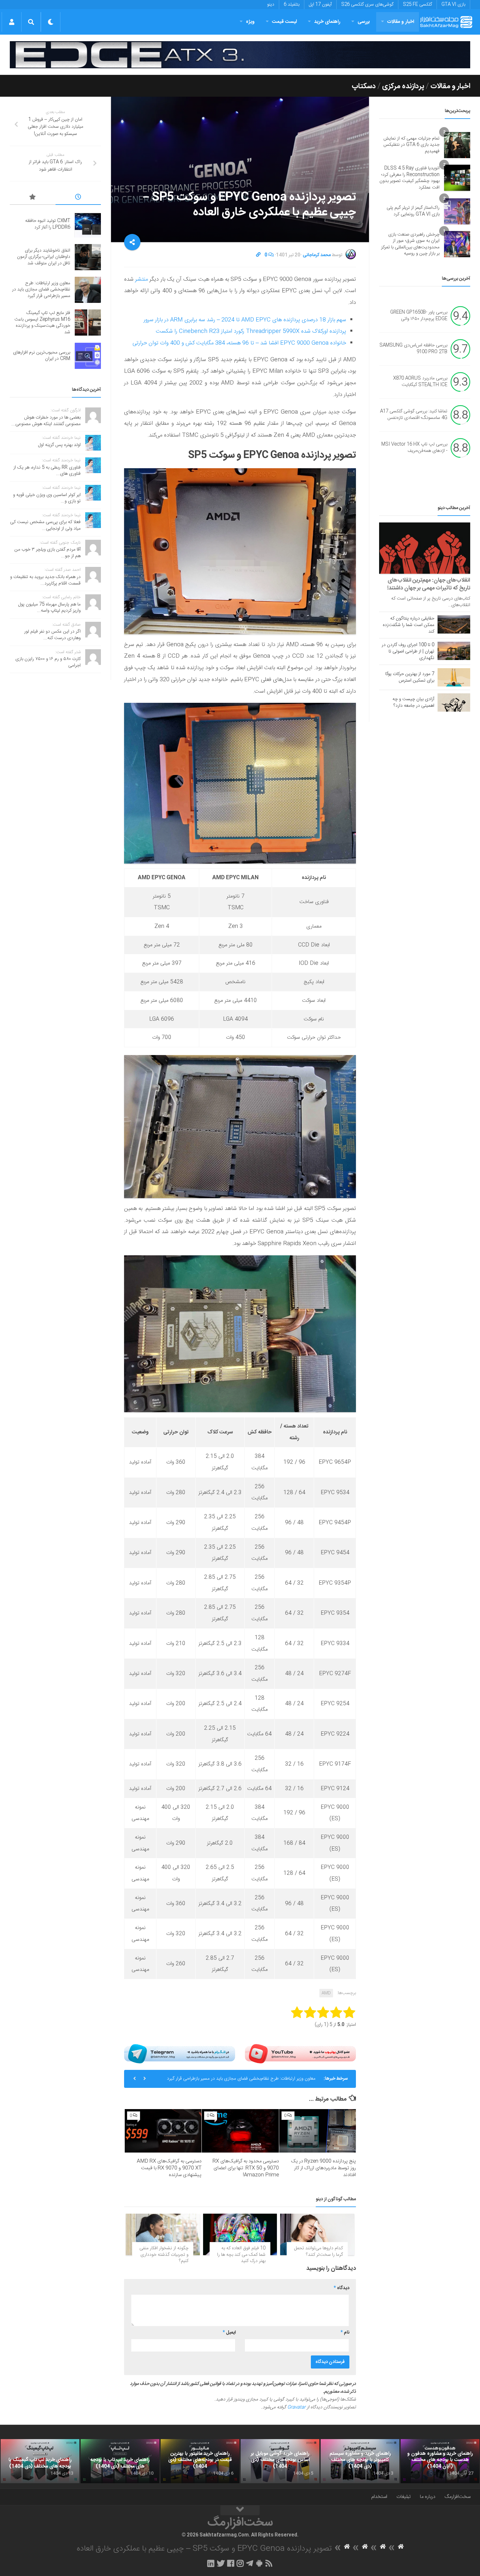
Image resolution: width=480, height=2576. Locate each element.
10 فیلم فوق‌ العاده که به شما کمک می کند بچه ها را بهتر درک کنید (241, 2255)
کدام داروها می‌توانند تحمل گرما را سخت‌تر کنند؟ (319, 2252)
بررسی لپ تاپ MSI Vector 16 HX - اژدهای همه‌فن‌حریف (414, 448)
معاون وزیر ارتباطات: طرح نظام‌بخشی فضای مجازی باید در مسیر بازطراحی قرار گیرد (41, 290)
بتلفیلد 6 (292, 5)
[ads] (240, 55)
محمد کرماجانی (317, 255)
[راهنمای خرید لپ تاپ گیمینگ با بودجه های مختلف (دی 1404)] (40, 2461)
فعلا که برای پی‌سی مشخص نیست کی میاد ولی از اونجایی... (45, 525)
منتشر (142, 279)
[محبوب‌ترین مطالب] (33, 198)
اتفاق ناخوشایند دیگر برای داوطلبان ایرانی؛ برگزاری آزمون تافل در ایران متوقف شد (44, 257)
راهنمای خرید (327, 22)
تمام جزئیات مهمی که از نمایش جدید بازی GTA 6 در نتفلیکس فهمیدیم (411, 145)
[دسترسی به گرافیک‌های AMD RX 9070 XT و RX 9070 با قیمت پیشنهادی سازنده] (163, 2131)
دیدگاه (342, 2288)
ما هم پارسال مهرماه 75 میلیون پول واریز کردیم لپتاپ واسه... (49, 608)
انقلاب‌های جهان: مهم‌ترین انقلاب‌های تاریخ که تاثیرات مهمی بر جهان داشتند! (429, 584)
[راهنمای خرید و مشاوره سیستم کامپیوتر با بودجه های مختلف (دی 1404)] (360, 2461)
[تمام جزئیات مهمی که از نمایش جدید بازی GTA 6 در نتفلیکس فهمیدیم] (457, 145)
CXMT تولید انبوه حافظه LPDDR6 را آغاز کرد (48, 224)
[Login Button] (12, 22)
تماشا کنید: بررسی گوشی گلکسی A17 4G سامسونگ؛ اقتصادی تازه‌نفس (414, 415)
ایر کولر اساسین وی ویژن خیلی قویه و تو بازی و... (47, 498)
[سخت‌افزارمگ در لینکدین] (211, 2563)
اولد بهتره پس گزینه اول (59, 445)
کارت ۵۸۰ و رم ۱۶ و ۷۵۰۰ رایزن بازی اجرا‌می (48, 662)
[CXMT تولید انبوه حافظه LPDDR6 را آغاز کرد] (88, 224)
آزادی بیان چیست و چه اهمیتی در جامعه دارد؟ (413, 702)
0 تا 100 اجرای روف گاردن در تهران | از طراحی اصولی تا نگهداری (408, 652)
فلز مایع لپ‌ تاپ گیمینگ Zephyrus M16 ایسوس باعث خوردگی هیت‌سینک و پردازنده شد (237, 2081)
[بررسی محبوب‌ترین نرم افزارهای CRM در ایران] (88, 356)
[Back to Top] (240, 2510)
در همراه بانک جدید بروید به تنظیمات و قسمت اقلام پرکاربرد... (45, 580)
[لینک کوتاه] (258, 255)
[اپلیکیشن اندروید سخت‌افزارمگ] (259, 2563)
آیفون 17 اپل (320, 5)
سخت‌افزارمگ (457, 2497)
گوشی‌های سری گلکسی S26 (367, 5)
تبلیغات (404, 2497)
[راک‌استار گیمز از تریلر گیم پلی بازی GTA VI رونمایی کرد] (457, 211)
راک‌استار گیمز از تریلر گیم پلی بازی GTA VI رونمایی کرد (413, 211)
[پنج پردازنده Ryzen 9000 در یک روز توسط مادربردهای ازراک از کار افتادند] (318, 2131)
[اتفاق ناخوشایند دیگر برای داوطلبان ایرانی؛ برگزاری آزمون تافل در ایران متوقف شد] (88, 257)
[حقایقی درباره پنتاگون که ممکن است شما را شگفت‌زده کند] (454, 624)
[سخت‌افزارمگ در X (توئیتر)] (221, 2563)
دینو (271, 5)
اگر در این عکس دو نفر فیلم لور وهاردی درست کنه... (52, 635)
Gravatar (296, 2407)
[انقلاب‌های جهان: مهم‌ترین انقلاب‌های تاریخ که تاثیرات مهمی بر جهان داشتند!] (425, 548)
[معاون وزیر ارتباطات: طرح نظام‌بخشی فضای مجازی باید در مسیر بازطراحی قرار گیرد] (88, 290)
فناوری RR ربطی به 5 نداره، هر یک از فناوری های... (47, 471)
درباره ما (428, 2497)
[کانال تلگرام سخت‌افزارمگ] (250, 2563)
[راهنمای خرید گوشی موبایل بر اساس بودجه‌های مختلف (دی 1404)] (280, 2461)
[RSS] (269, 2563)
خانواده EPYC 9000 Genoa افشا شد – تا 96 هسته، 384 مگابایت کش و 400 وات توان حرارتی (239, 343)
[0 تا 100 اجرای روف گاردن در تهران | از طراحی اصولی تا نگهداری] (454, 651)
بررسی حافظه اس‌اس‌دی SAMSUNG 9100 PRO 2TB (413, 349)
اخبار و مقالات (401, 22)
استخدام (379, 2497)
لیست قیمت (284, 22)
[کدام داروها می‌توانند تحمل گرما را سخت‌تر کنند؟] (317, 2234)
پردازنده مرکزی (403, 86)
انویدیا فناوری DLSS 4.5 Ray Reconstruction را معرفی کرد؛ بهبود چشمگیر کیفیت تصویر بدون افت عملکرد (409, 178)
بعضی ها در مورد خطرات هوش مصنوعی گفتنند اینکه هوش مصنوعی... (46, 421)
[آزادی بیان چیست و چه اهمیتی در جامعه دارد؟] (454, 702)
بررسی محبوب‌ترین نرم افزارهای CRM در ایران (42, 356)
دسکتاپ (364, 86)
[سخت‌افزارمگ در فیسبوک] (231, 2563)
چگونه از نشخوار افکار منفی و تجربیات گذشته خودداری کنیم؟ (164, 2255)
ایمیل (229, 2333)
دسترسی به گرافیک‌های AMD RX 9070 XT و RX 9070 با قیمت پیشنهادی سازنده (169, 2168)
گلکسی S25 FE (417, 5)
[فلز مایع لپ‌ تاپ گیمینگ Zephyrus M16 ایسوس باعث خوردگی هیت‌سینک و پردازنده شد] (88, 322)
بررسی (364, 22)
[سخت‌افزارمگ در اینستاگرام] (240, 2563)
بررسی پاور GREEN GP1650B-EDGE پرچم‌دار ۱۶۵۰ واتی (419, 316)
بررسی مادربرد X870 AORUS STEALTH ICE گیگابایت (420, 382)
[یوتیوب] (300, 2054)
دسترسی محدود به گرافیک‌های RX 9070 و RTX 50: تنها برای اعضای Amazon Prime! (246, 2168)
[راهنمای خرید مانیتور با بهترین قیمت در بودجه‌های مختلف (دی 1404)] (200, 2461)
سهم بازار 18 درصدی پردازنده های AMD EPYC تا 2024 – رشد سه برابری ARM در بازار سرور (245, 320)
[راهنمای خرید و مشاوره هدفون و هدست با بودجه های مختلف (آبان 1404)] (440, 2461)
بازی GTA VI (453, 5)
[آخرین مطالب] (78, 198)
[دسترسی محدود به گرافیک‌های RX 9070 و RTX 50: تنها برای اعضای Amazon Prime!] (240, 2131)
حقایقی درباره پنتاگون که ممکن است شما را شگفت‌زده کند (408, 625)
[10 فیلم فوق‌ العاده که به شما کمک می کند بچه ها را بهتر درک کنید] (240, 2234)
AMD (326, 1993)
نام (345, 2333)
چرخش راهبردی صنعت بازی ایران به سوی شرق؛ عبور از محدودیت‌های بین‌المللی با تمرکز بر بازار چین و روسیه (410, 244)
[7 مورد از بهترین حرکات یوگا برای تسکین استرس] (454, 677)
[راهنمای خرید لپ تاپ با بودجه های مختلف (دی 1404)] (120, 2461)
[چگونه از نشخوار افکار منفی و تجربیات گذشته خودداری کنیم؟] (163, 2234)
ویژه (250, 22)
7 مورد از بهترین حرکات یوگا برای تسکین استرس (410, 677)
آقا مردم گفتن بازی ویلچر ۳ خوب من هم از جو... (48, 553)
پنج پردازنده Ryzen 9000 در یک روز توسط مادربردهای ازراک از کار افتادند (323, 2168)
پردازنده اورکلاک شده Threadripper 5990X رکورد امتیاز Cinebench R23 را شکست (251, 331)
